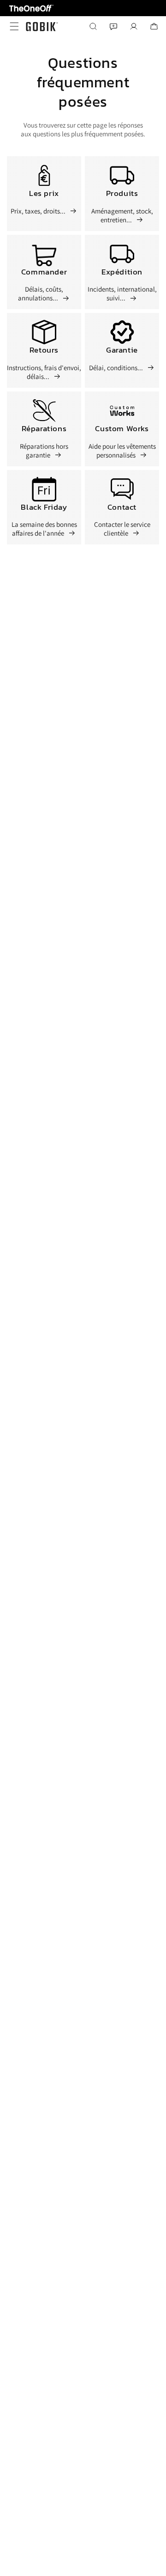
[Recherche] (93, 26)
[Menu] (12, 26)
